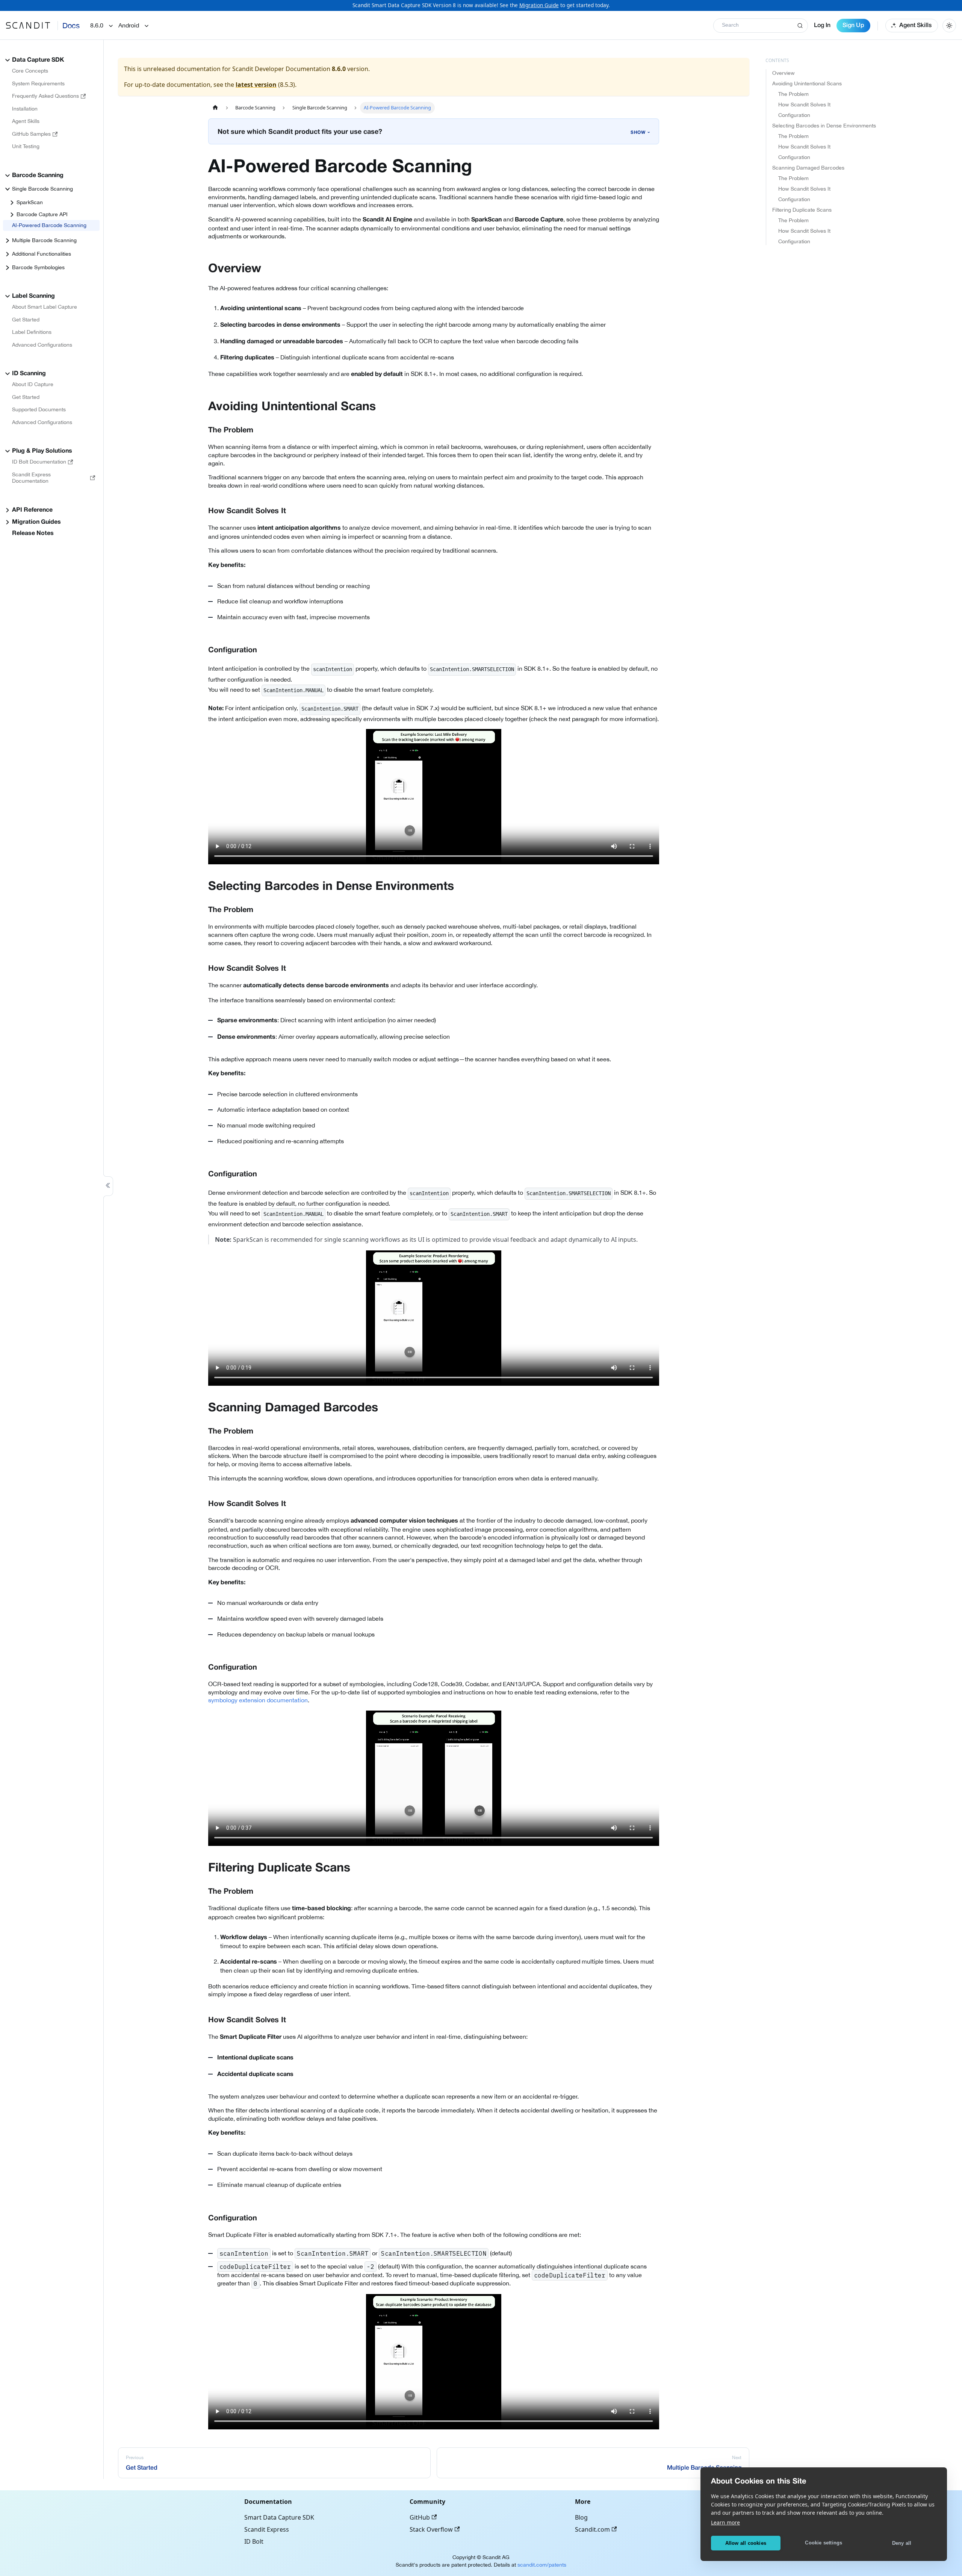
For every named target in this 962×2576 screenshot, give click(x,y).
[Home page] (215, 108)
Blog (581, 2517)
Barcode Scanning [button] (38, 176)
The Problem (793, 94)
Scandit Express (267, 2529)
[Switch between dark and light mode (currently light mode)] (949, 26)
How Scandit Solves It (804, 105)
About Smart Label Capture (45, 307)
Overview (784, 73)
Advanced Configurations (42, 345)
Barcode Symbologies (38, 267)
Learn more (725, 2522)
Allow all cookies (746, 2543)
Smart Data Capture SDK (279, 2517)
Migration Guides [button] (36, 522)
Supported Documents (39, 409)
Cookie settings (824, 2543)
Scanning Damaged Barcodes (808, 168)
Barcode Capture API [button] (42, 214)
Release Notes (33, 533)
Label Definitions (32, 332)
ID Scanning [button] (29, 374)
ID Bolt (254, 2541)
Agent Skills (915, 26)
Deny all (902, 2543)
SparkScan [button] (30, 202)
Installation (25, 109)
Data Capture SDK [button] (38, 60)
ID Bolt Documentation (39, 462)
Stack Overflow (431, 2529)
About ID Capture (33, 384)
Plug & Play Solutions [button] (42, 451)
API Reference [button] (32, 510)
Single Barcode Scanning (42, 189)
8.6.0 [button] (97, 25)
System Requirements (38, 83)
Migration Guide (539, 5)
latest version (256, 85)
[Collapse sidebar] (108, 1186)
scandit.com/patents (542, 2565)
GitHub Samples (31, 134)
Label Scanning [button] (33, 296)
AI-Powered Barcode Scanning (49, 225)
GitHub (420, 2517)
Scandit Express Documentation (31, 478)
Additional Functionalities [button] (42, 254)
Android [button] (129, 25)
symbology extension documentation (258, 1700)
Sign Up (853, 26)
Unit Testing (26, 146)
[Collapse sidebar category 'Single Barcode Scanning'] (8, 189)
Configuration (794, 115)
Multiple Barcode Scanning (44, 240)
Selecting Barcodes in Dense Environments (824, 126)
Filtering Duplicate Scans (802, 210)
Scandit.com (592, 2529)
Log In (822, 26)
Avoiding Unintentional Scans (807, 83)
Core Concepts (30, 71)
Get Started (26, 320)
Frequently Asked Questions (45, 96)
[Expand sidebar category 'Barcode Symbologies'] (8, 268)
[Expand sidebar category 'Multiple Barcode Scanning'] (8, 241)
